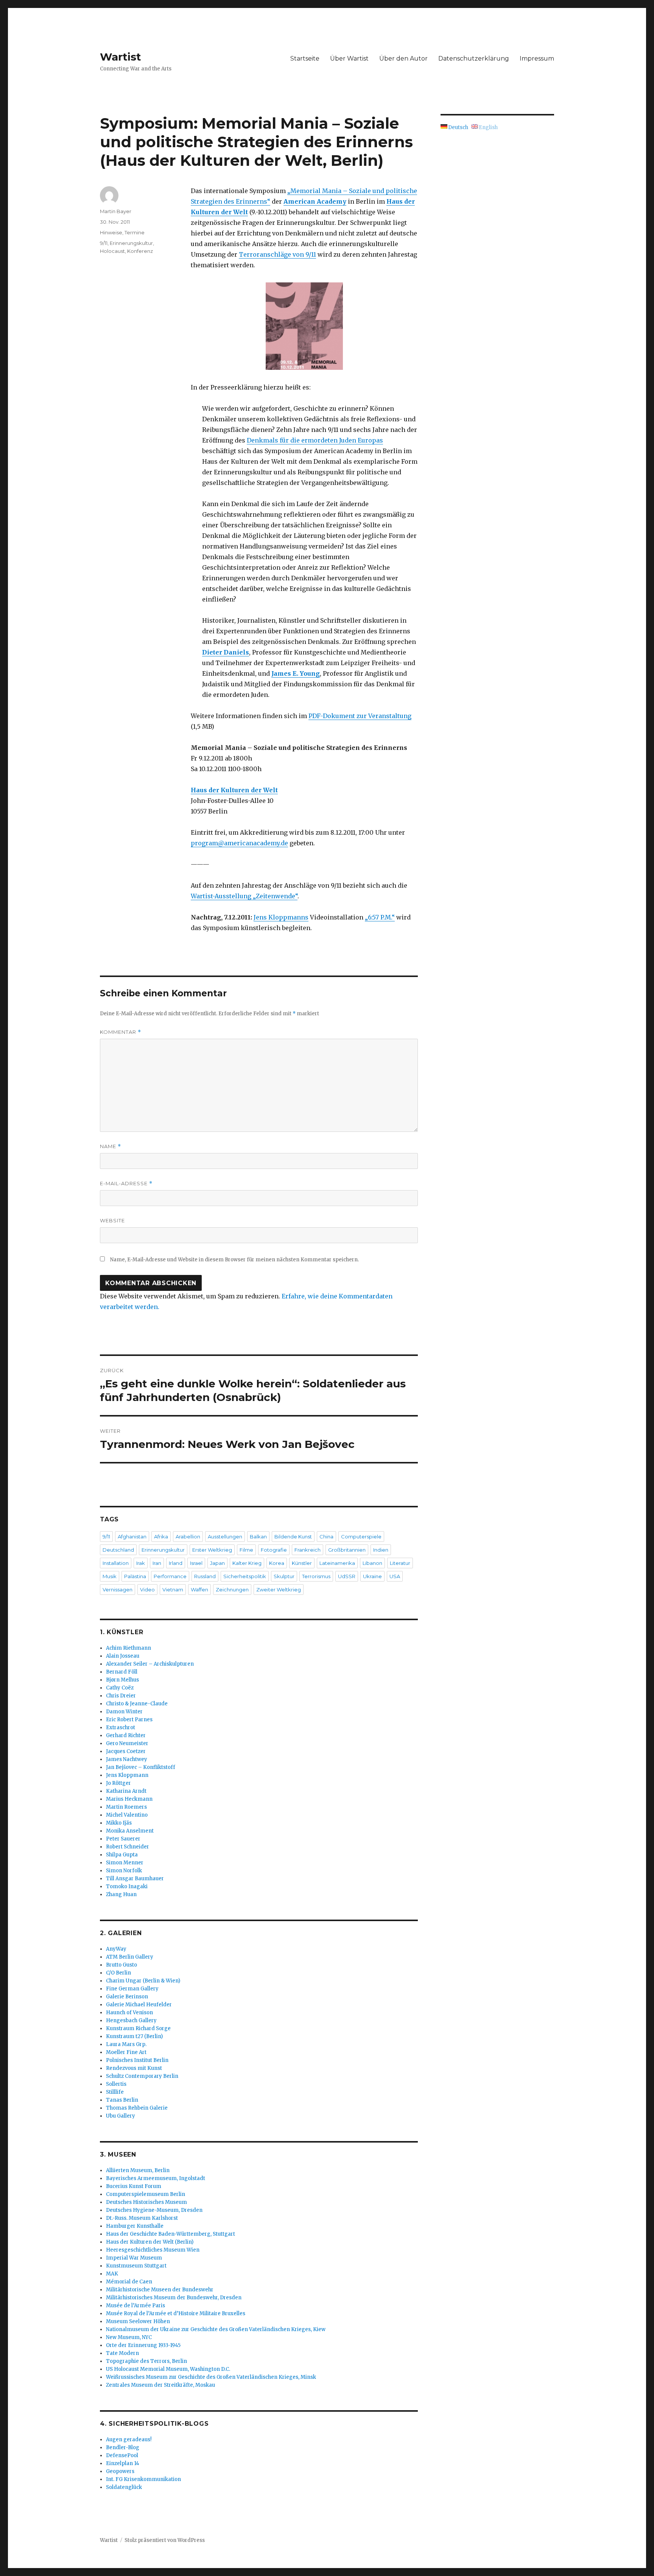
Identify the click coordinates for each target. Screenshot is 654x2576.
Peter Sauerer (123, 1839)
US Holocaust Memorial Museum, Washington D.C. (168, 2369)
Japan (217, 1563)
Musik (110, 1576)
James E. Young (296, 673)
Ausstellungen (225, 1537)
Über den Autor (403, 58)
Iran (157, 1563)
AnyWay (116, 1949)
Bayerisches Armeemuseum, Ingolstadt (156, 2178)
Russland (205, 1576)
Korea (277, 1563)
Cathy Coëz (120, 1688)
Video (147, 1590)
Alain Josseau (123, 1656)
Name (111, 1146)
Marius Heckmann (129, 1799)
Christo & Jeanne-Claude (137, 1704)
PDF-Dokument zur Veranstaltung (360, 716)
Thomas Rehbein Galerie (137, 2108)
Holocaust (112, 251)
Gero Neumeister (127, 1743)
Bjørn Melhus (122, 1680)
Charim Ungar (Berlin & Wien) (143, 1981)
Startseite (305, 58)
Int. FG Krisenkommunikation (143, 2479)
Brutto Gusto (121, 1965)
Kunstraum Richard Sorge (138, 2028)
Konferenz (140, 251)
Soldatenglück (124, 2487)
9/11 (104, 243)
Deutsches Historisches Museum (146, 2202)
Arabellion (188, 1537)
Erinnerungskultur (131, 243)
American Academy (315, 201)
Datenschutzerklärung (474, 58)
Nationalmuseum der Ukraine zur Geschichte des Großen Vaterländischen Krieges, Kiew (216, 2329)
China (326, 1537)
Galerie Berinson (127, 1997)
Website (112, 1220)
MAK (112, 2274)
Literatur (400, 1563)
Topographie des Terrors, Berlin (146, 2361)
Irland (176, 1563)
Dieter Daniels (226, 652)
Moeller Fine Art (126, 2052)
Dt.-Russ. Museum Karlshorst (142, 2218)
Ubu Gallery (121, 2116)
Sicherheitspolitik (245, 1576)
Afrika (161, 1537)
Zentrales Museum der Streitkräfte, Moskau (160, 2385)
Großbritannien (347, 1550)
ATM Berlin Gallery (130, 1957)
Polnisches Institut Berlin (137, 2060)
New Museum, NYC (129, 2337)
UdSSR (347, 1576)
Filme (246, 1550)
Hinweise (111, 232)
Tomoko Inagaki (127, 1886)
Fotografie (274, 1550)
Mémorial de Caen (129, 2282)
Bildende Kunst (293, 1537)
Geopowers (120, 2471)
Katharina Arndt (126, 1791)
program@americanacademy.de (239, 843)
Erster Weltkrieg (212, 1550)
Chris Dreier (121, 1696)
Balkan (258, 1537)
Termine (135, 232)
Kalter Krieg (247, 1563)
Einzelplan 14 (123, 2463)
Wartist (121, 57)
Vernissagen (118, 1590)
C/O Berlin (118, 1973)
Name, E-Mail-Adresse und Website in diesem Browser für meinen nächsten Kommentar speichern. (234, 1260)
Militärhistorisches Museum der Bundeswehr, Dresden (174, 2298)
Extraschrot (121, 1727)
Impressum (537, 58)
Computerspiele (361, 1537)
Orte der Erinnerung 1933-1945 (143, 2345)
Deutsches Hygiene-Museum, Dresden (154, 2210)
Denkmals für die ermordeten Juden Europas (315, 440)
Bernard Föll (122, 1672)
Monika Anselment (130, 1831)
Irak (141, 1563)
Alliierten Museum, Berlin (138, 2170)
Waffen (199, 1590)
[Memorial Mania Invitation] (304, 326)
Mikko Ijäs (119, 1823)
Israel (196, 1563)
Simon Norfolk (124, 1871)
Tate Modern (122, 2353)
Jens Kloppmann (127, 1775)
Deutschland (118, 1550)
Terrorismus (316, 1576)
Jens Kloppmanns (281, 917)
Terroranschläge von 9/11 (277, 254)
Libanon (372, 1563)
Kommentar (121, 1032)
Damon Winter (124, 1712)
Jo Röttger (118, 1783)
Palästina (135, 1576)
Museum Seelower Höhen (138, 2321)
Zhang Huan (121, 1894)
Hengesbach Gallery (131, 2020)
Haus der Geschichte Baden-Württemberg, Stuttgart (171, 2234)
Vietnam (173, 1590)
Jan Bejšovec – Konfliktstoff (141, 1767)
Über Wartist (349, 58)
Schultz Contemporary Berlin (142, 2076)
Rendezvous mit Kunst (134, 2068)
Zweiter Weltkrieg (279, 1590)
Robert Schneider (128, 1847)
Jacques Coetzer (126, 1751)
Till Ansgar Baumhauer (135, 1879)
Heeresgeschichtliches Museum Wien (153, 2250)
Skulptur (284, 1576)
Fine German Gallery (132, 1989)
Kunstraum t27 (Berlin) (134, 2036)
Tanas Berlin (122, 2100)
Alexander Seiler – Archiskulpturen (150, 1664)
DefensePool (122, 2455)
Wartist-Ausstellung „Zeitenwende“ (244, 896)
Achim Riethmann (128, 1648)
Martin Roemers (126, 1807)
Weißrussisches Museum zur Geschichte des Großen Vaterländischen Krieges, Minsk (211, 2377)
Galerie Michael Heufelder (139, 2005)
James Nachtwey (127, 1759)
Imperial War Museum (134, 2258)
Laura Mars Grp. (126, 2044)
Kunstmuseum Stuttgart (136, 2266)
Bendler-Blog (123, 2447)
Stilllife (115, 2092)
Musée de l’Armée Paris (135, 2306)
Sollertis (116, 2084)
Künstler (302, 1563)
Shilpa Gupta (122, 1855)
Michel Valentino (127, 1815)
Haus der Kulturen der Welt (234, 790)
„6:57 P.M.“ (380, 917)
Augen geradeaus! (129, 2440)
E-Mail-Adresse (126, 1184)
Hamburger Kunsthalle (135, 2226)
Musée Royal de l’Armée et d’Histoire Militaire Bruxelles (176, 2313)
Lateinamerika (337, 1563)
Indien (381, 1550)
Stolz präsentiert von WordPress (165, 2540)
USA (395, 1576)
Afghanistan (132, 1537)
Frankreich (308, 1550)
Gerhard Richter (126, 1735)
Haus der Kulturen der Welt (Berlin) (150, 2242)
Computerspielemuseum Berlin (146, 2194)
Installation (116, 1563)
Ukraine (372, 1576)
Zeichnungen (232, 1590)
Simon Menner (125, 1863)
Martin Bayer (116, 211)
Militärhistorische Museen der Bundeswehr (160, 2290)
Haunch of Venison (129, 2013)
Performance (170, 1576)
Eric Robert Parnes (129, 1720)
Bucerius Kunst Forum (134, 2186)
